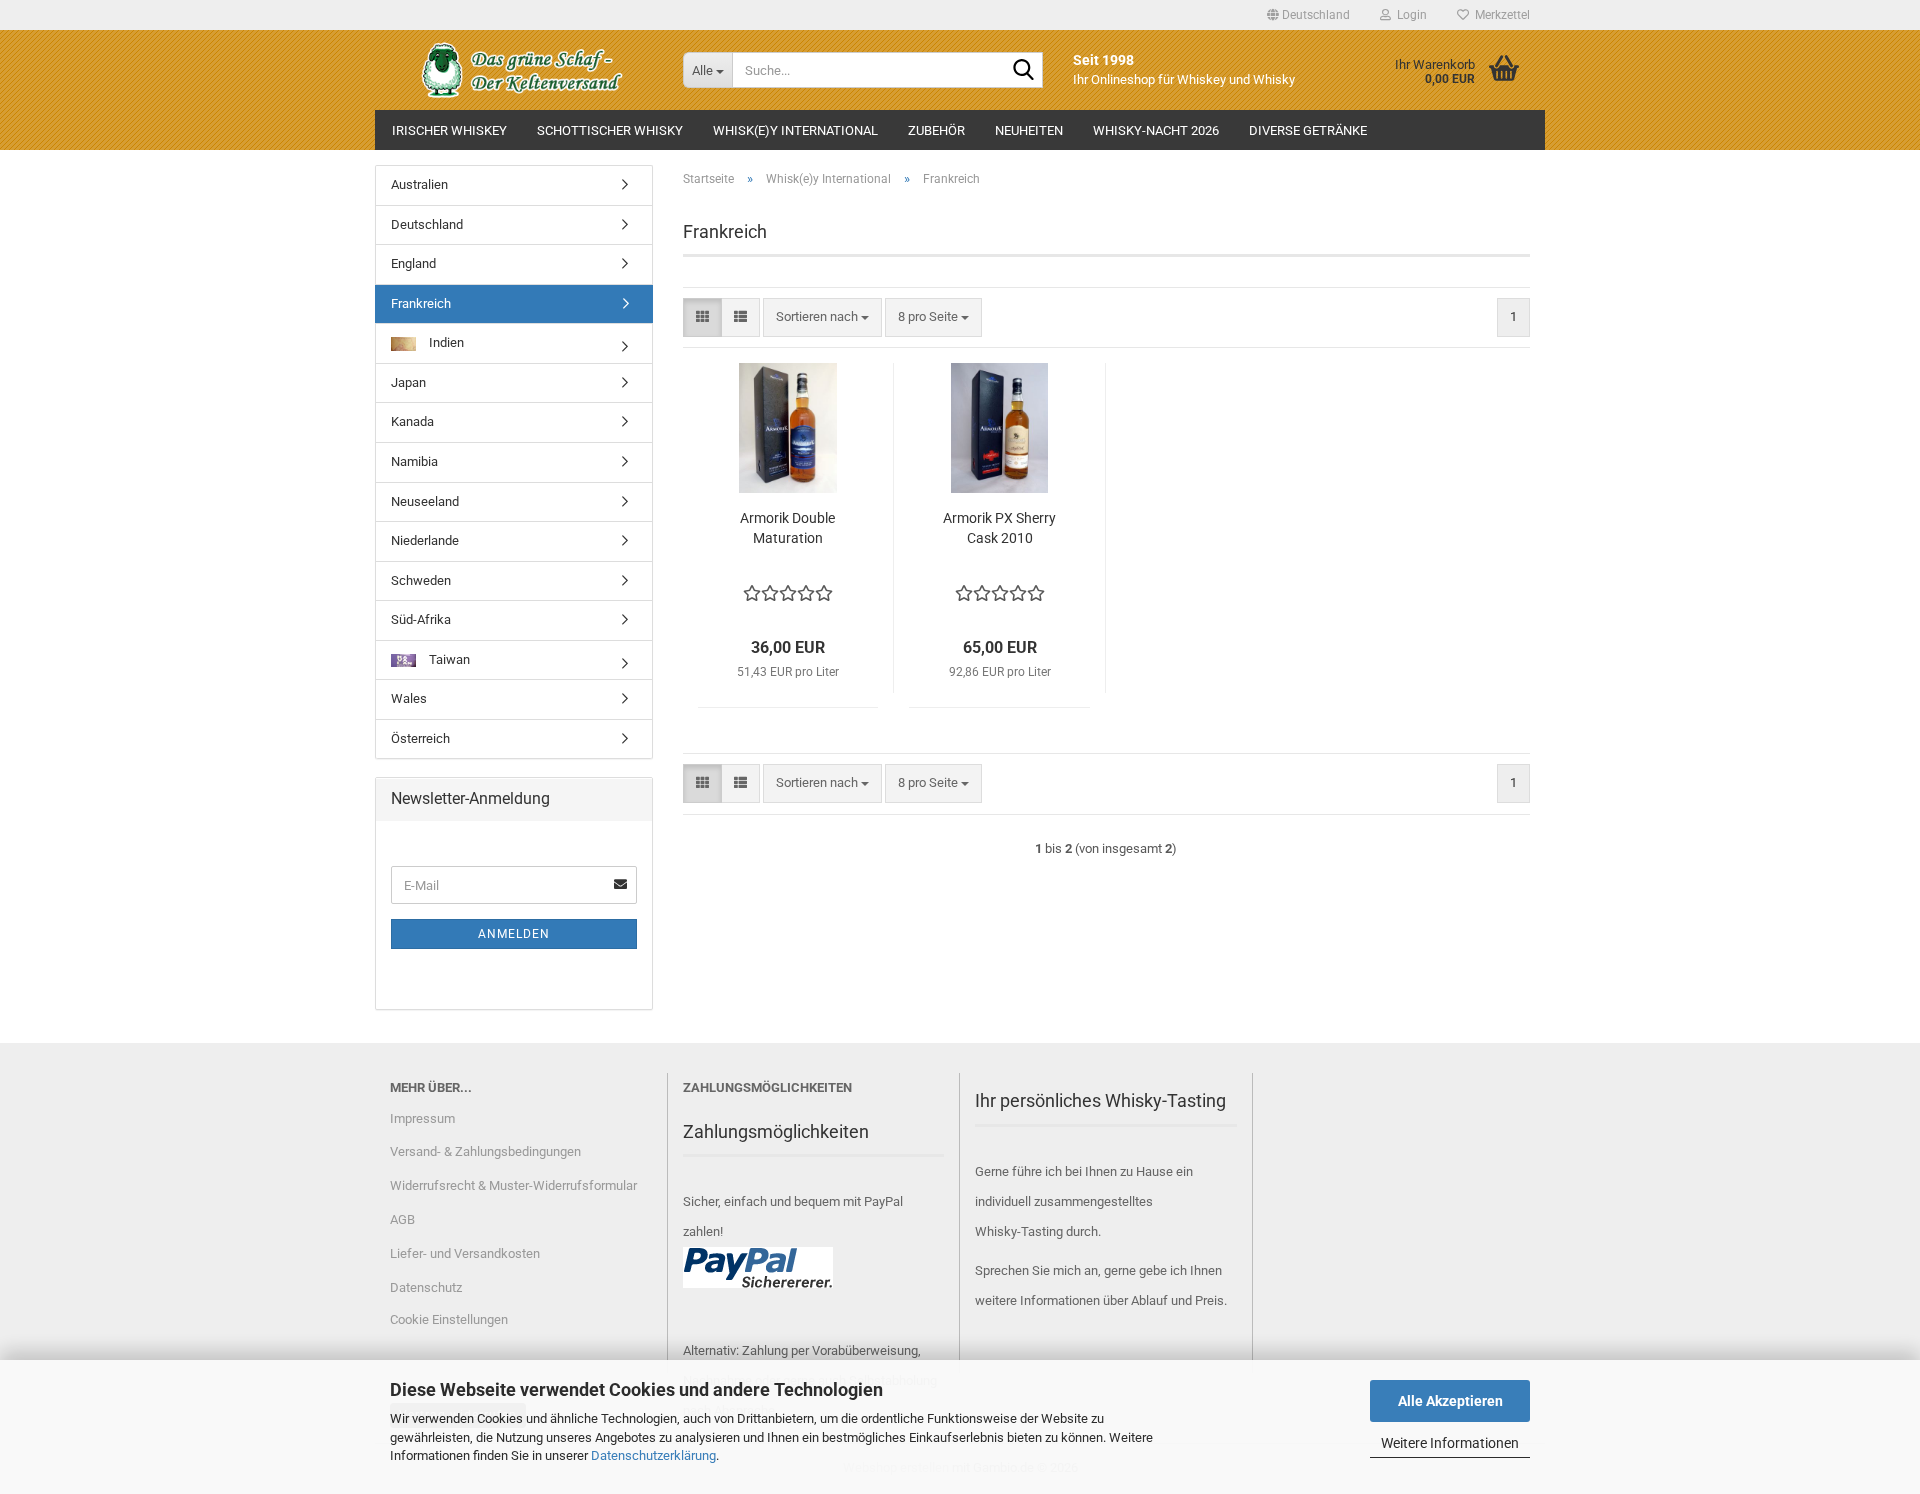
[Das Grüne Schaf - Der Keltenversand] (521, 70)
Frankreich (421, 303)
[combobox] (822, 317)
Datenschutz (426, 1287)
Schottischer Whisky (610, 130)
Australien (419, 184)
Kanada (412, 421)
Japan (408, 382)
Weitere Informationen (1450, 1443)
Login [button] (1409, 15)
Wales (409, 698)
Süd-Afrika (421, 619)
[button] (1308, 15)
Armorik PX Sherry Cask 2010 (999, 528)
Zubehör (936, 130)
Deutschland (427, 224)
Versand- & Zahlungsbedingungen (485, 1151)
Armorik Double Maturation (787, 528)
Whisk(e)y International (795, 130)
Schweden (421, 580)
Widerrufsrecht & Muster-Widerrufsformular (513, 1185)
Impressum (422, 1118)
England (413, 263)
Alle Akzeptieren (1450, 1401)
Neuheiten (1029, 130)
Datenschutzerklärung (653, 1455)
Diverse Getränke (1308, 130)
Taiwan (448, 659)
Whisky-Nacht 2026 (1156, 130)
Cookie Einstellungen (449, 1319)
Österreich (420, 738)
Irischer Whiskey (449, 130)
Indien (445, 342)
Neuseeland (425, 501)
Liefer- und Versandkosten (465, 1253)
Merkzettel (1499, 15)
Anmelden (514, 934)
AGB (402, 1219)
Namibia (414, 461)
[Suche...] (1024, 71)
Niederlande (425, 540)
